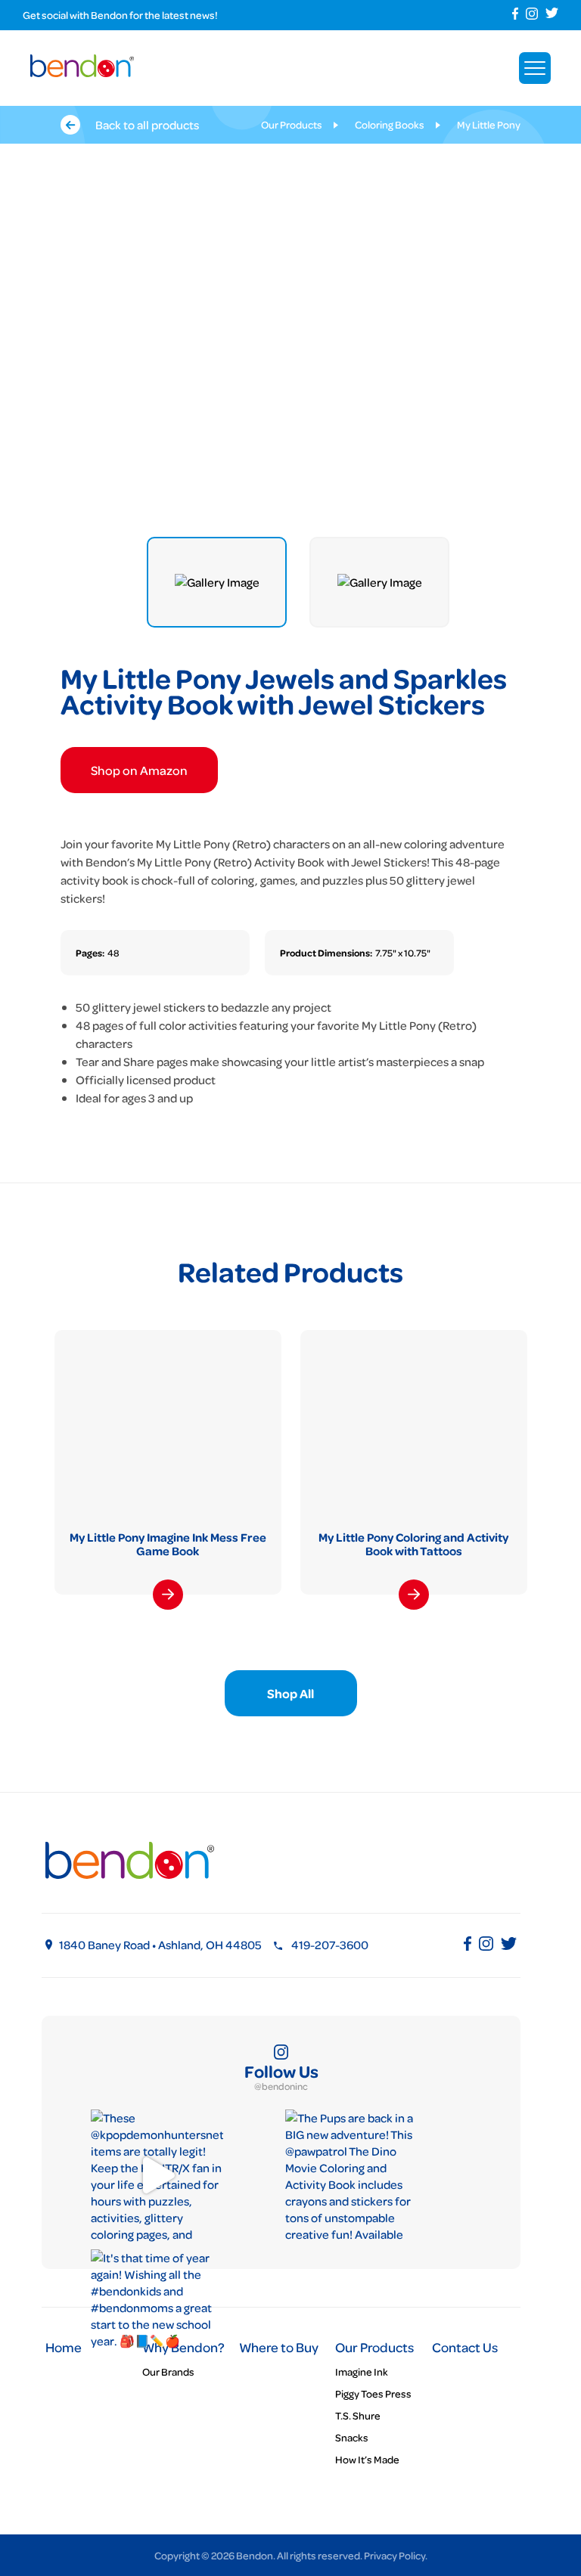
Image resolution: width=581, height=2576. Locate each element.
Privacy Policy (395, 2555)
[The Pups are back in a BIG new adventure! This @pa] (351, 2176)
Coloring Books (390, 124)
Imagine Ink (362, 2371)
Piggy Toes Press (373, 2393)
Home (64, 2347)
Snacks (352, 2437)
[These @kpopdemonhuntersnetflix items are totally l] (157, 2176)
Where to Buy (279, 2347)
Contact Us (465, 2347)
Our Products (292, 124)
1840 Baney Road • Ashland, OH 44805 (160, 1945)
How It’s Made (367, 2459)
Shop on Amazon (139, 770)
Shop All (290, 1693)
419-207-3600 (330, 1945)
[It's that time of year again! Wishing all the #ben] (157, 2316)
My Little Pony (489, 124)
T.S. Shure (358, 2415)
